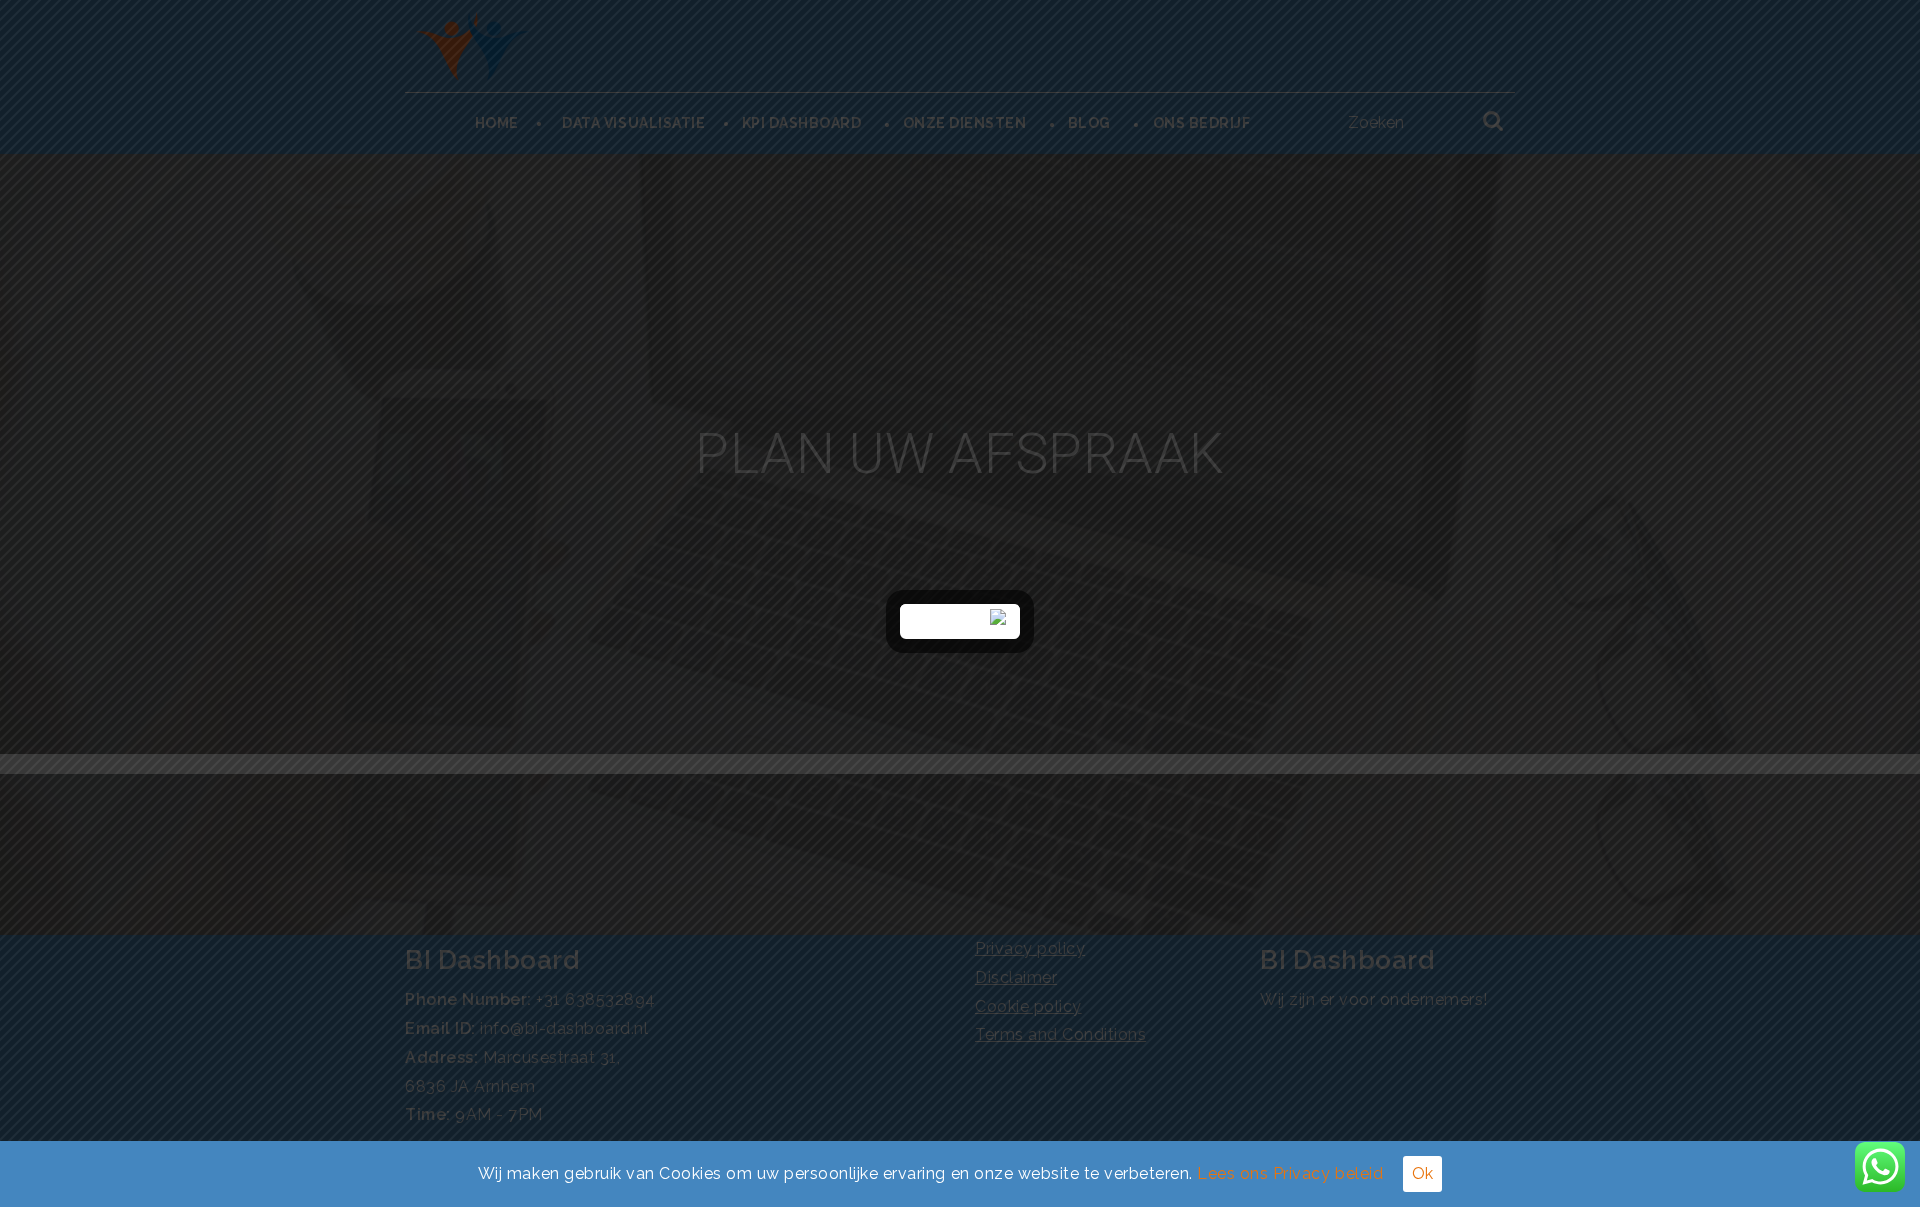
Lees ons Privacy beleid (1290, 1173)
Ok (1422, 1173)
